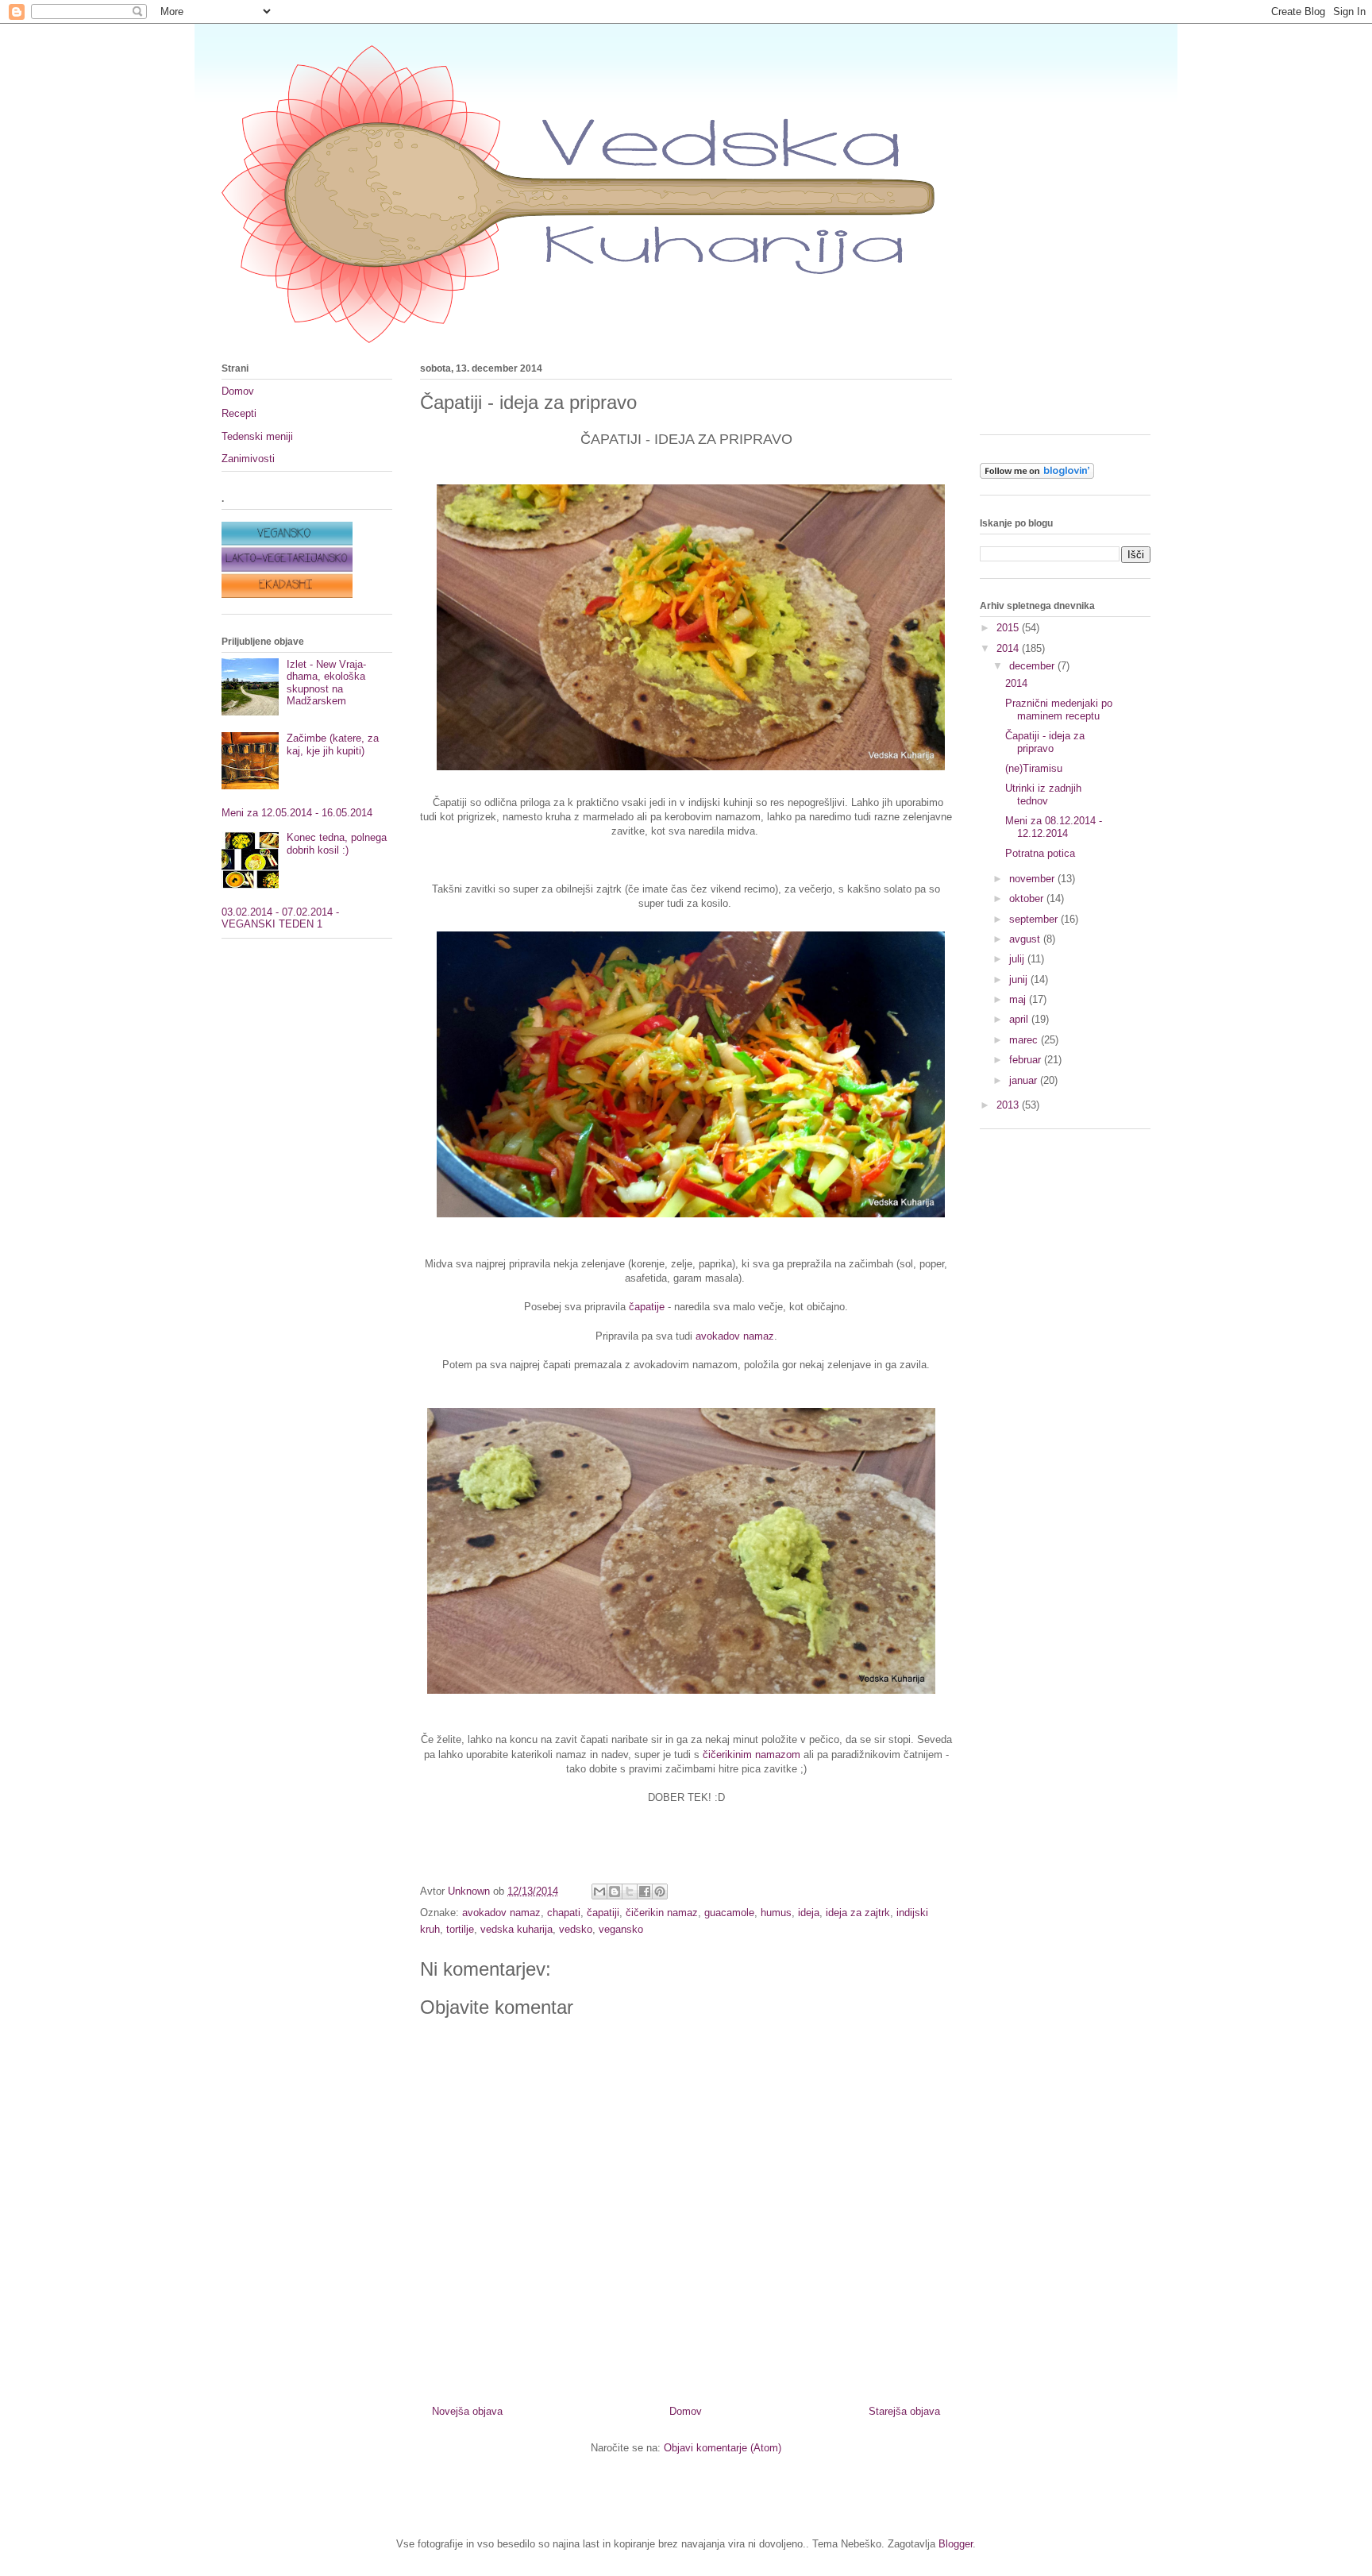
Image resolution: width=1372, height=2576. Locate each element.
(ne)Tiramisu (1034, 768)
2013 (1009, 1105)
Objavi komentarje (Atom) (723, 2448)
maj (1019, 999)
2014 (1009, 648)
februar (1027, 1060)
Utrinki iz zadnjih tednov (1043, 794)
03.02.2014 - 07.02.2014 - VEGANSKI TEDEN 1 (280, 918)
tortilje (460, 1929)
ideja (809, 1913)
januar (1025, 1080)
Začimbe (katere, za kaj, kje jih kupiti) (333, 744)
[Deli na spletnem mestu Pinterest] (660, 1892)
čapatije (647, 1307)
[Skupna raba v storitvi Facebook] (645, 1892)
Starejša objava (904, 2411)
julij (1018, 959)
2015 (1009, 628)
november (1033, 879)
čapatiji (603, 1913)
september (1035, 919)
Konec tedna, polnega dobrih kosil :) (337, 844)
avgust (1026, 939)
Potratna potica (1040, 853)
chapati (564, 1913)
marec (1025, 1040)
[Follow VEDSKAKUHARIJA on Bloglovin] (1037, 475)
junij (1020, 979)
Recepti (239, 413)
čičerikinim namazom (752, 1755)
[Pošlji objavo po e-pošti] (599, 1892)
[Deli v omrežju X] (630, 1892)
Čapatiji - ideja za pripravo (1045, 742)
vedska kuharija (516, 1929)
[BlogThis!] (615, 1892)
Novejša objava (467, 2411)
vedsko (576, 1929)
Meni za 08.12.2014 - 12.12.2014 (1054, 827)
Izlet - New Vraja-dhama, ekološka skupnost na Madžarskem (326, 683)
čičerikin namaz (662, 1913)
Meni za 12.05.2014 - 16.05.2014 (297, 813)
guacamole (729, 1913)
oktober (1028, 899)
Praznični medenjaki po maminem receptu (1059, 710)
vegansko (621, 1929)
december (1033, 666)
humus (776, 1913)
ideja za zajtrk (858, 1913)
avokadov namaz (735, 1336)
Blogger (956, 2544)
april (1020, 1019)
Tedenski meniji (257, 436)
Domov (686, 2411)
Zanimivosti (248, 459)
